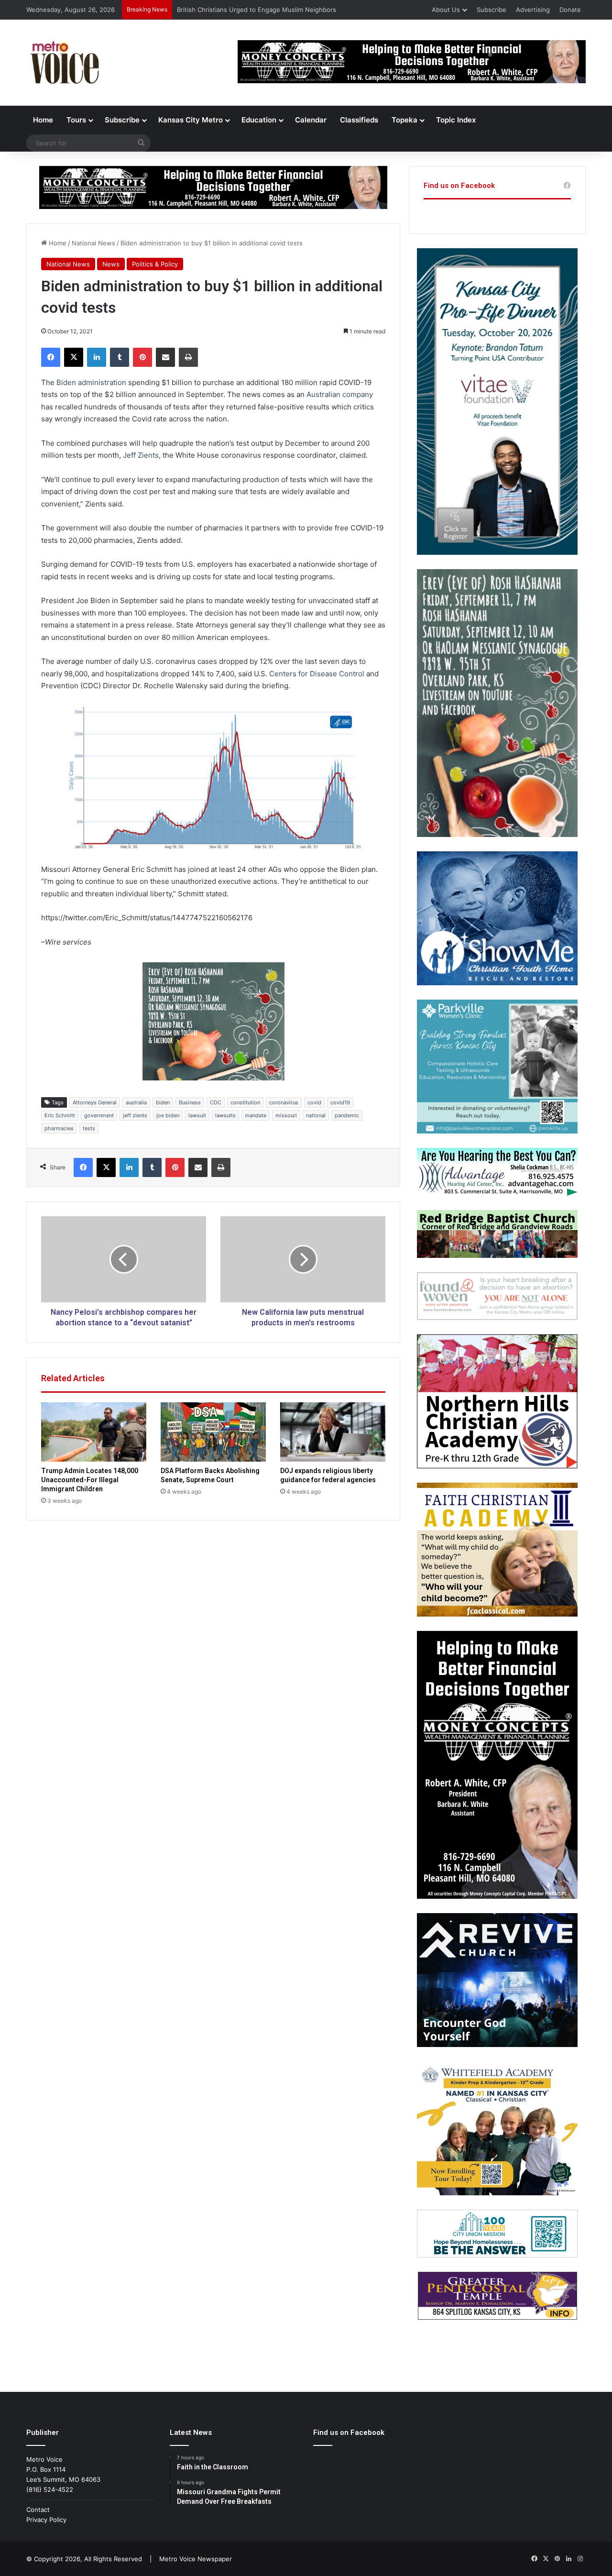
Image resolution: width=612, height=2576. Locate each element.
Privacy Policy (46, 2520)
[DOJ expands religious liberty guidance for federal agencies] (333, 1432)
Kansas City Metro (191, 120)
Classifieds (359, 120)
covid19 (340, 1102)
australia (136, 1102)
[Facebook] (51, 357)
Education (259, 120)
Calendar (311, 120)
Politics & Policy (155, 264)
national (316, 1115)
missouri (286, 1115)
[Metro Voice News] (64, 63)
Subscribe (492, 10)
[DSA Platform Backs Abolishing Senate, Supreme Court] (213, 1432)
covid (314, 1102)
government (99, 1115)
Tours (76, 120)
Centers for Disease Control (317, 674)
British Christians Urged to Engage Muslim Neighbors (257, 10)
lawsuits (225, 1115)
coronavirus (284, 1102)
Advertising (533, 10)
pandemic (347, 1115)
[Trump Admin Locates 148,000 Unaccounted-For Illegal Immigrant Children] (94, 1432)
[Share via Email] (165, 357)
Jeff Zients (141, 455)
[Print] (188, 357)
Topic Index (456, 120)
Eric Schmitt (60, 1115)
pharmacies (59, 1128)
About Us (446, 10)
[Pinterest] (142, 357)
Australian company (340, 394)
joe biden (168, 1115)
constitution (245, 1102)
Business (190, 1102)
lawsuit (197, 1115)
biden (163, 1102)
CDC (216, 1102)
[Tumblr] (120, 357)
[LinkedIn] (97, 357)
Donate (570, 10)
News (111, 264)
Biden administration (91, 382)
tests (89, 1128)
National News (93, 243)
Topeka (404, 120)
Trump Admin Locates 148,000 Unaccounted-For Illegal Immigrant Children (90, 1480)
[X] (74, 357)
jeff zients (135, 1115)
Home (43, 120)
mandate (256, 1115)
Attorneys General (95, 1102)
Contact (38, 2510)
